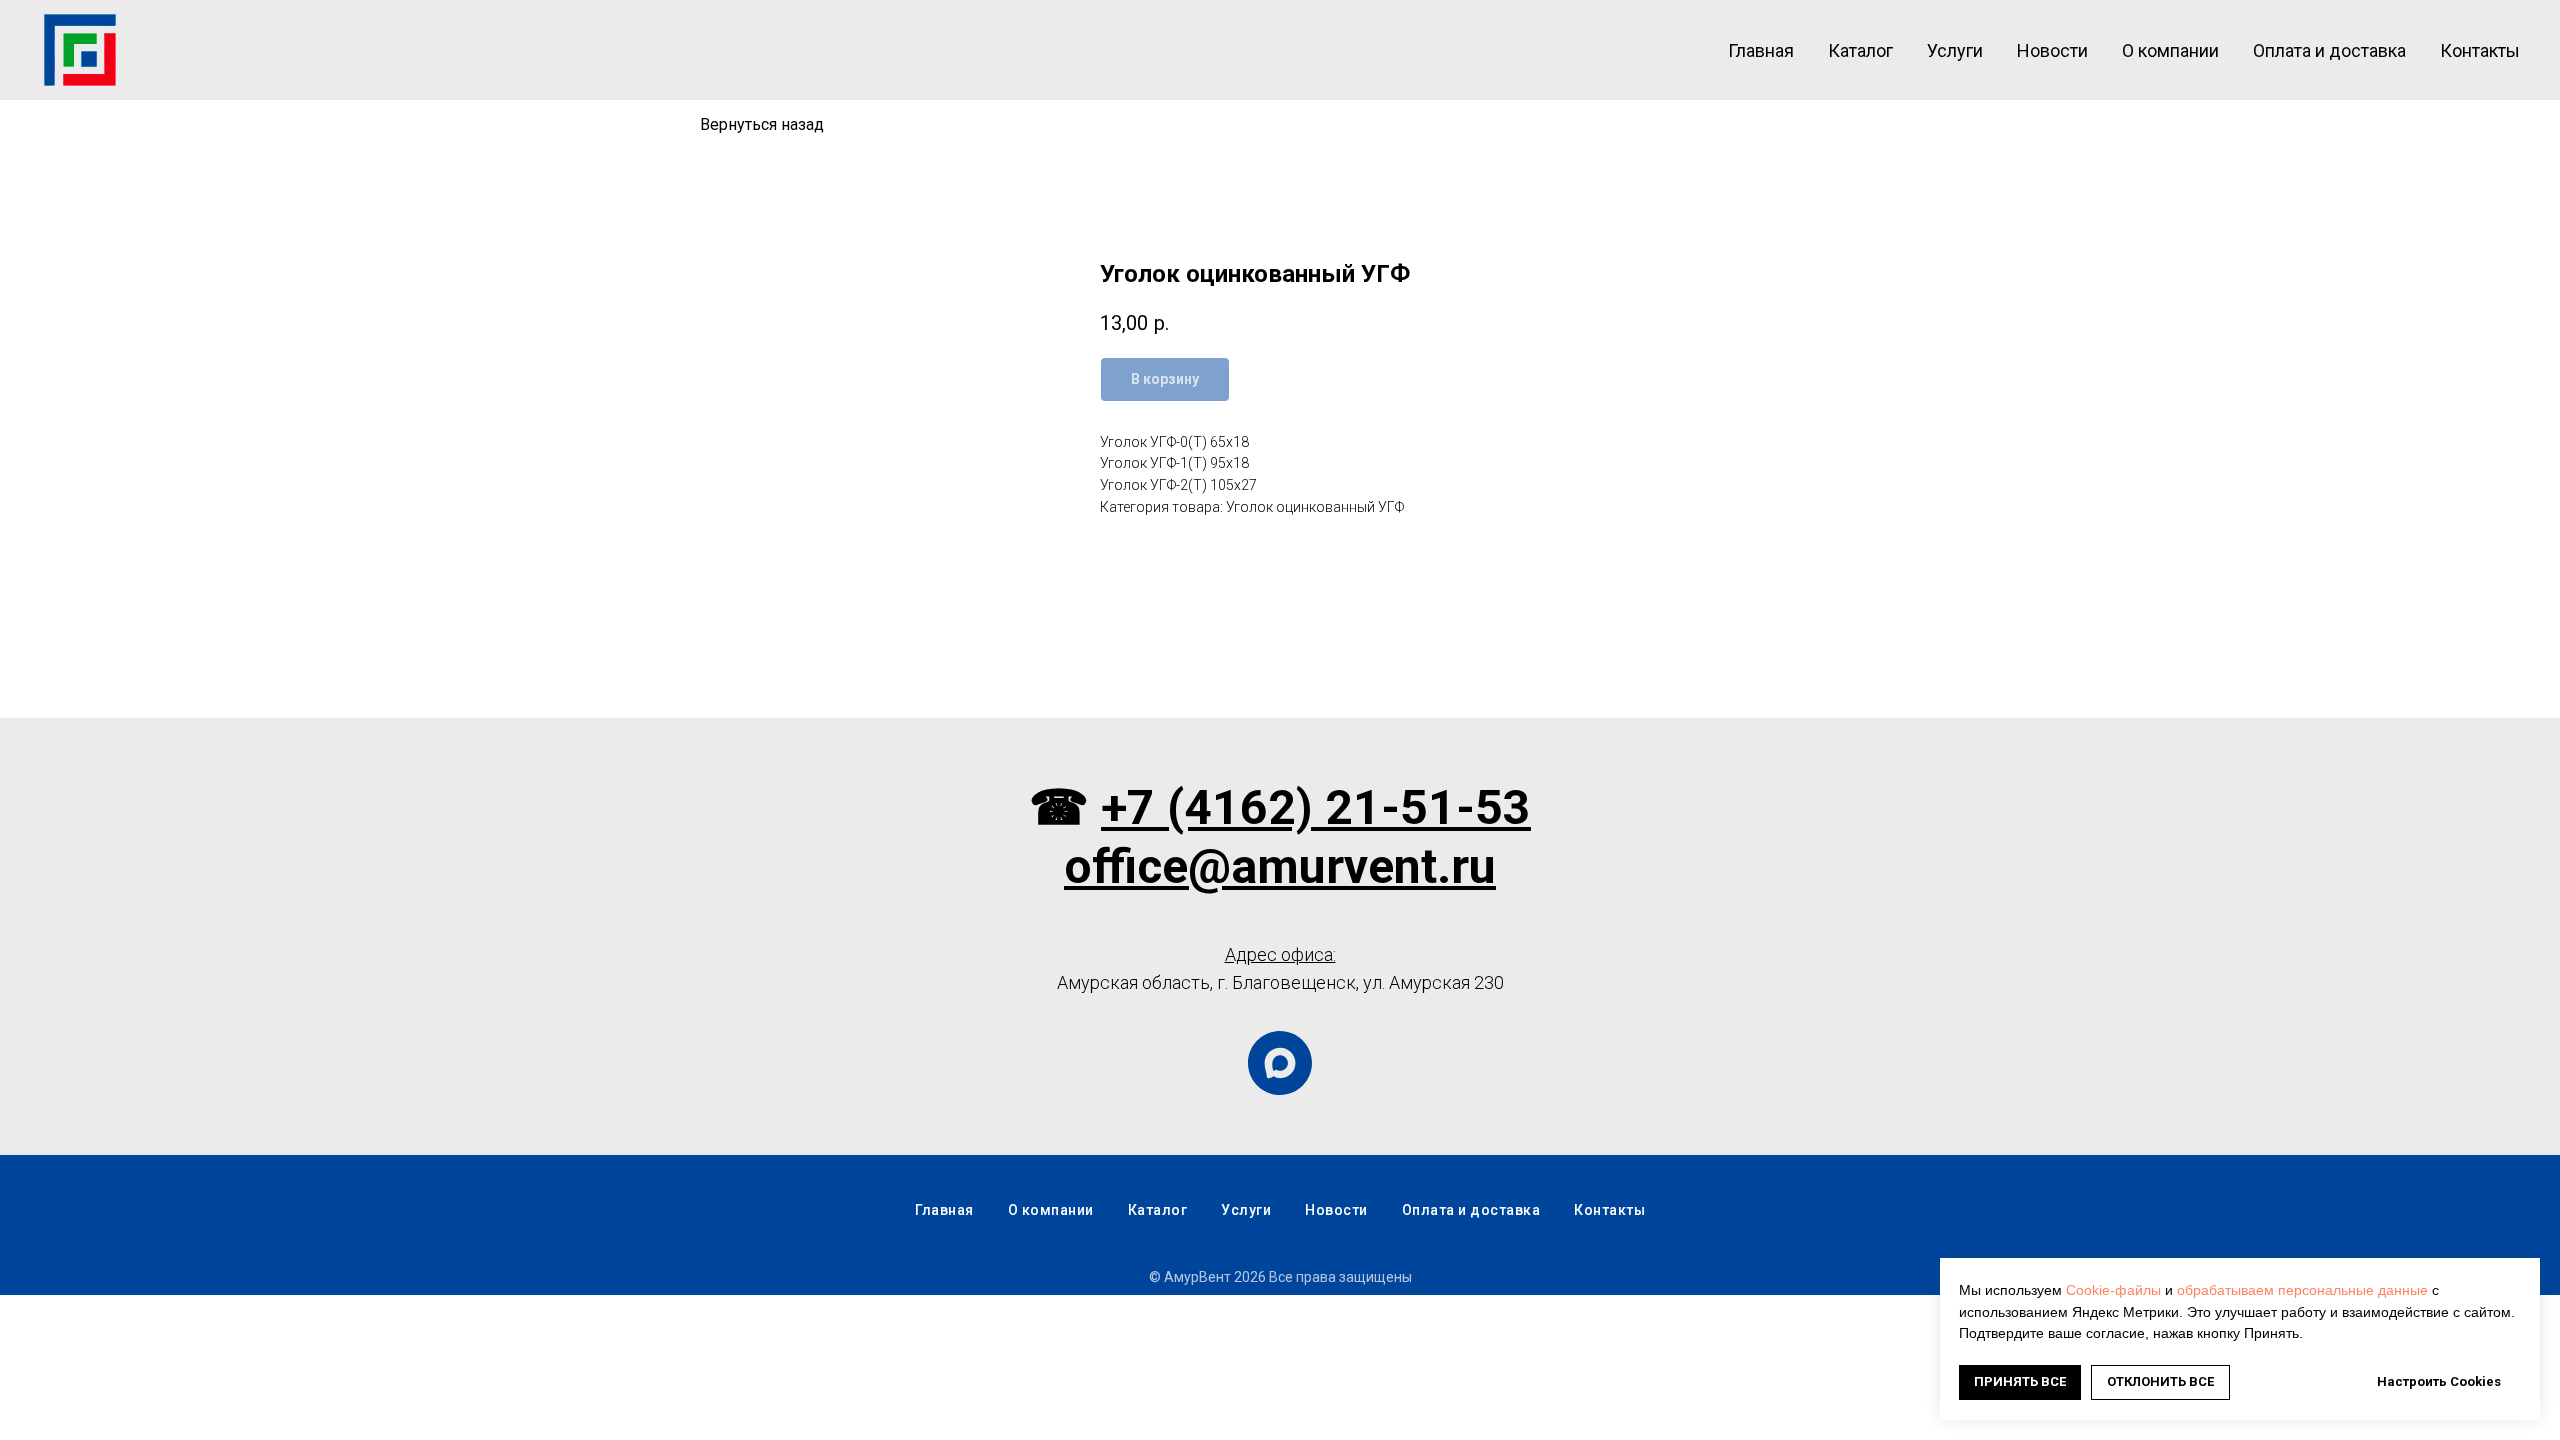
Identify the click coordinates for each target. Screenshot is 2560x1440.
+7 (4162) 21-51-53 (1316, 807)
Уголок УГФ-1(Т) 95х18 (1174, 463)
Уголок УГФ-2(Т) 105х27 (1178, 485)
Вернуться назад (762, 124)
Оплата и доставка (2329, 50)
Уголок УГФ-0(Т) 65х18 (1174, 442)
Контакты (2480, 50)
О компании (2170, 50)
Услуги (1955, 50)
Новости (2052, 50)
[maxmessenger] (1280, 1063)
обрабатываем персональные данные (2302, 1290)
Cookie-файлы (2113, 1290)
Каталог (1860, 50)
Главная (1761, 50)
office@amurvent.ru (1280, 866)
